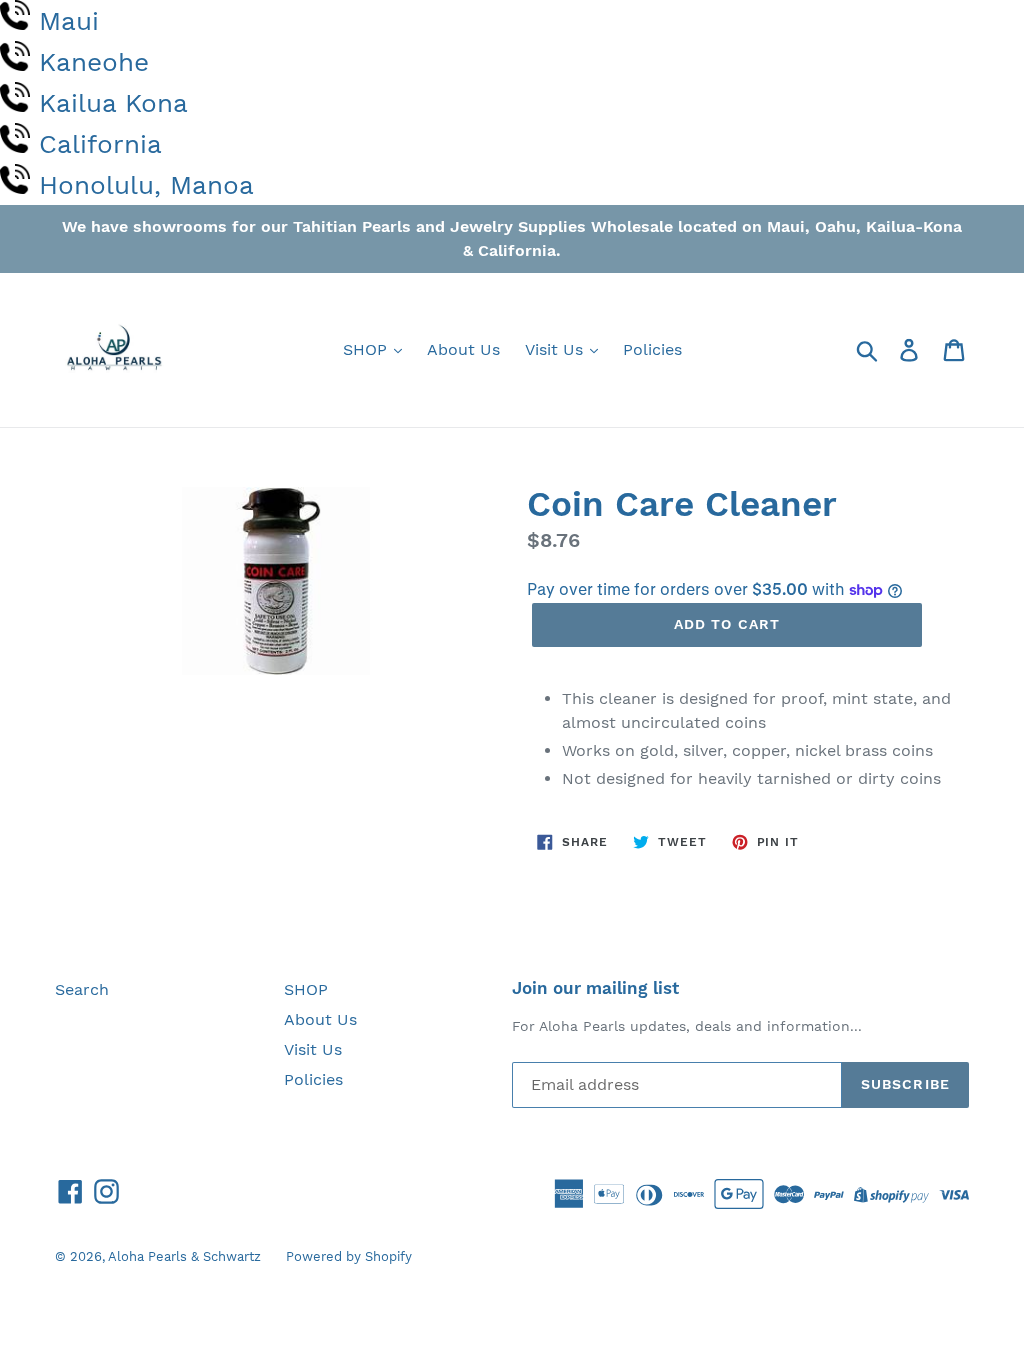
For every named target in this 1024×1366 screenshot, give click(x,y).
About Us (463, 349)
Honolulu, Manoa (146, 185)
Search (82, 989)
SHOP (367, 349)
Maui (69, 21)
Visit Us (556, 349)
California (100, 144)
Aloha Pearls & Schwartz (184, 1256)
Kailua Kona (113, 103)
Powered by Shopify (349, 1256)
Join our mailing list (595, 988)
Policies (652, 349)
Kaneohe (94, 62)
